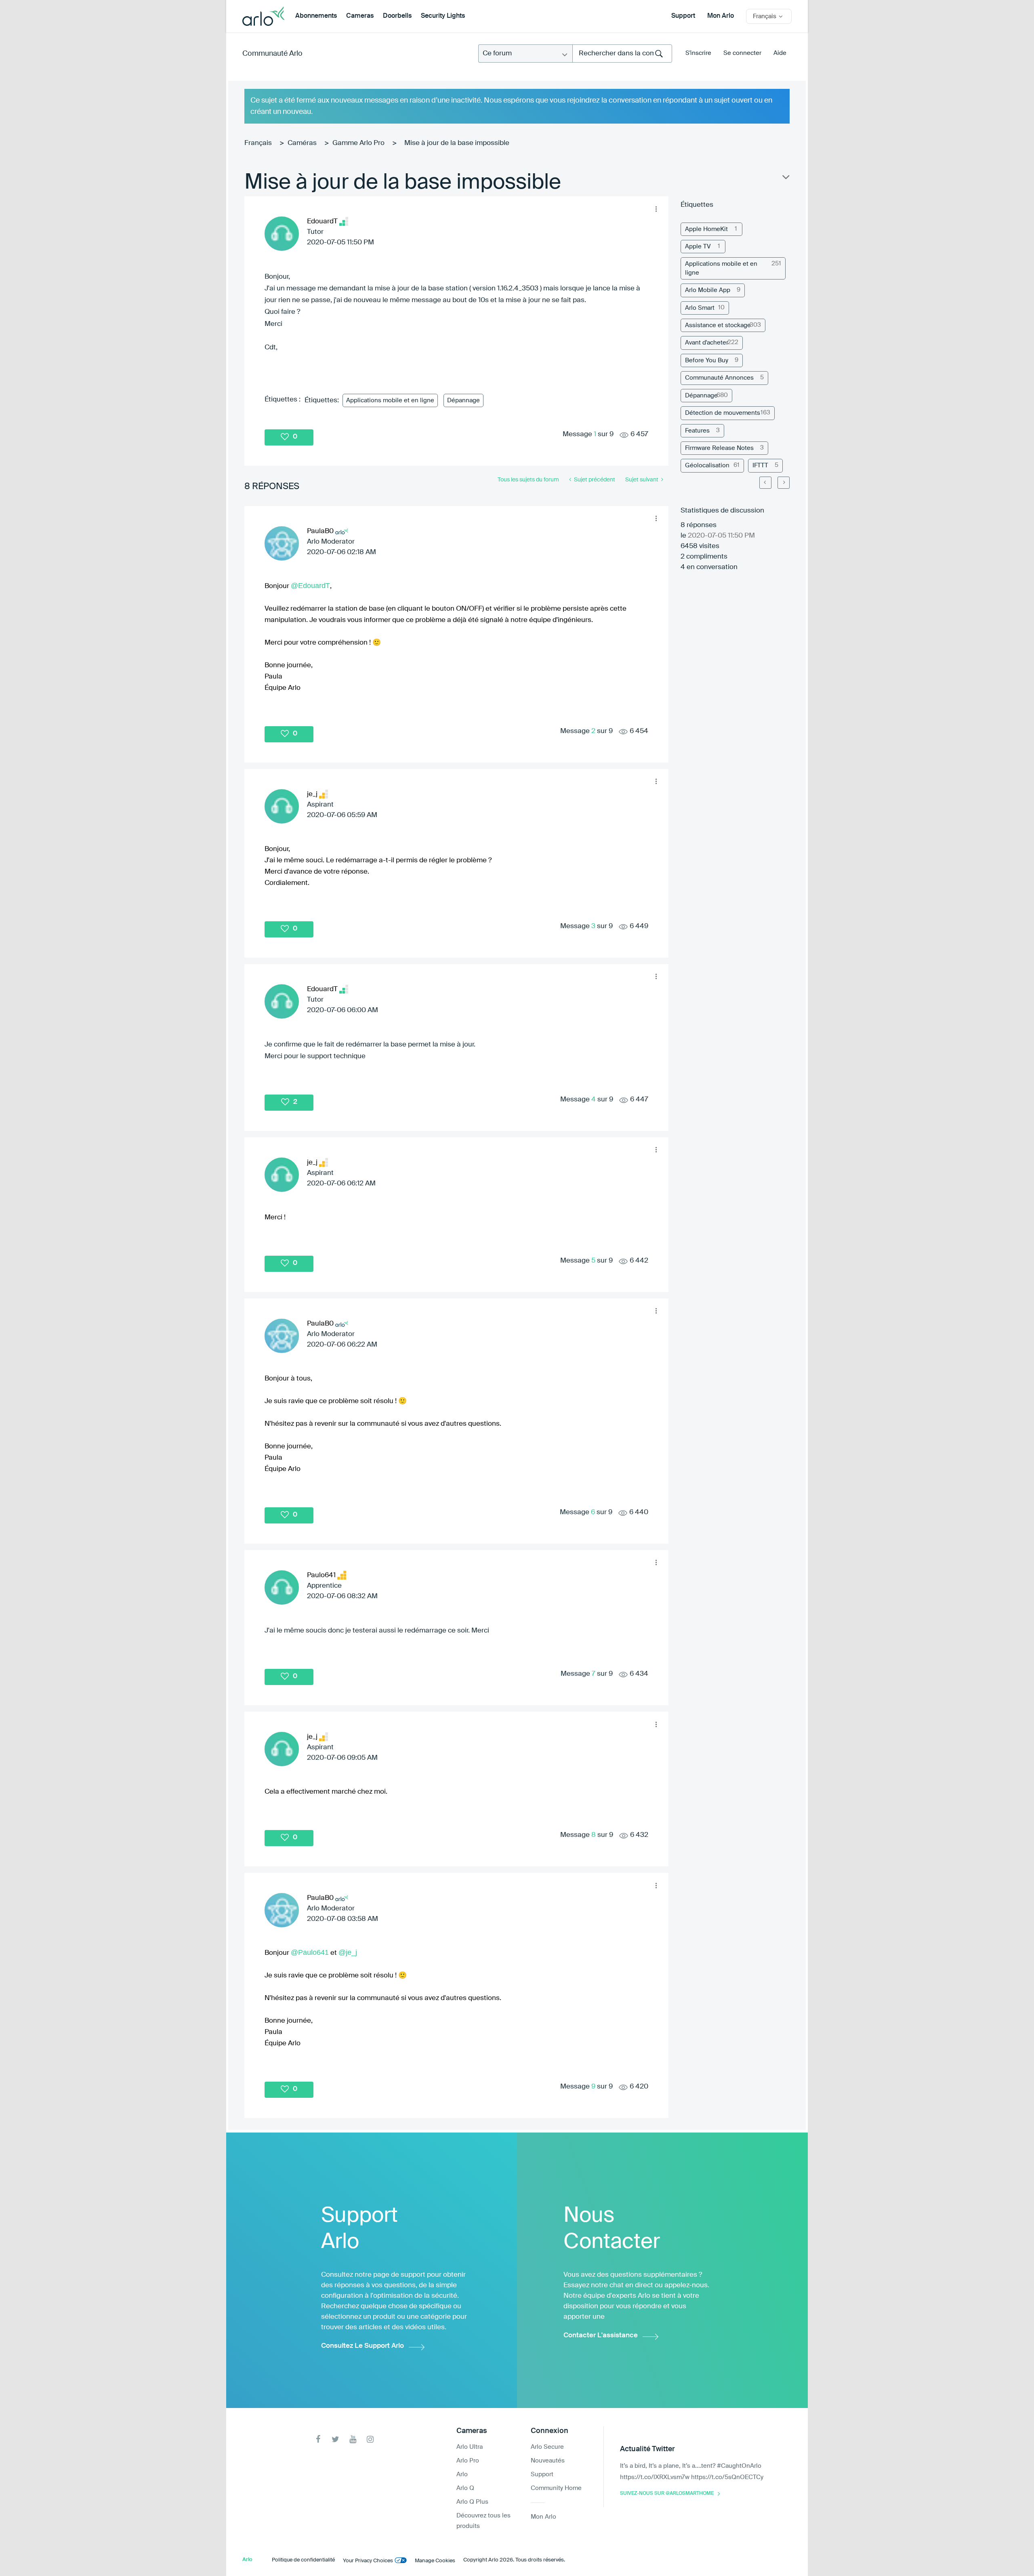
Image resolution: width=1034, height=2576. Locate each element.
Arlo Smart (700, 308)
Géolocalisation (707, 465)
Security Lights (443, 16)
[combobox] (622, 54)
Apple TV (698, 247)
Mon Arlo (721, 16)
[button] (656, 209)
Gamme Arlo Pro (358, 143)
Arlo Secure (547, 2447)
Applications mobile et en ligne (390, 400)
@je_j (348, 1952)
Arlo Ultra (470, 2447)
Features (697, 431)
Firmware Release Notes (719, 448)
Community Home (556, 2488)
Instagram (370, 2439)
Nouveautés (548, 2461)
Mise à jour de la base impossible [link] (457, 143)
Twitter (335, 2439)
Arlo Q (465, 2488)
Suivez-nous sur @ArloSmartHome (667, 2494)
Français (258, 143)
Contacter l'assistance (601, 2335)
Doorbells (397, 16)
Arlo (462, 2474)
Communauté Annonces (719, 378)
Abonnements (316, 16)
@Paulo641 (310, 1952)
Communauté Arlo (272, 54)
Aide (780, 53)
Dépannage (463, 400)
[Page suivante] (784, 483)
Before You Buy (707, 360)
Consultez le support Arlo (363, 2346)
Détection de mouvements (723, 413)
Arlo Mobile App (708, 290)
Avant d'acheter (707, 343)
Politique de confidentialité (303, 2560)
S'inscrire (698, 53)
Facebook (318, 2439)
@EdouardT (310, 586)
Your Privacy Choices (368, 2561)
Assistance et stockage (718, 325)
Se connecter (742, 53)
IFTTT (760, 465)
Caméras (302, 143)
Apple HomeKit (706, 229)
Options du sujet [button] (785, 179)
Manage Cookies (435, 2561)
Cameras (360, 16)
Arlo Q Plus (472, 2502)
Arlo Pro (468, 2461)
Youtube (353, 2439)
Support (683, 16)
